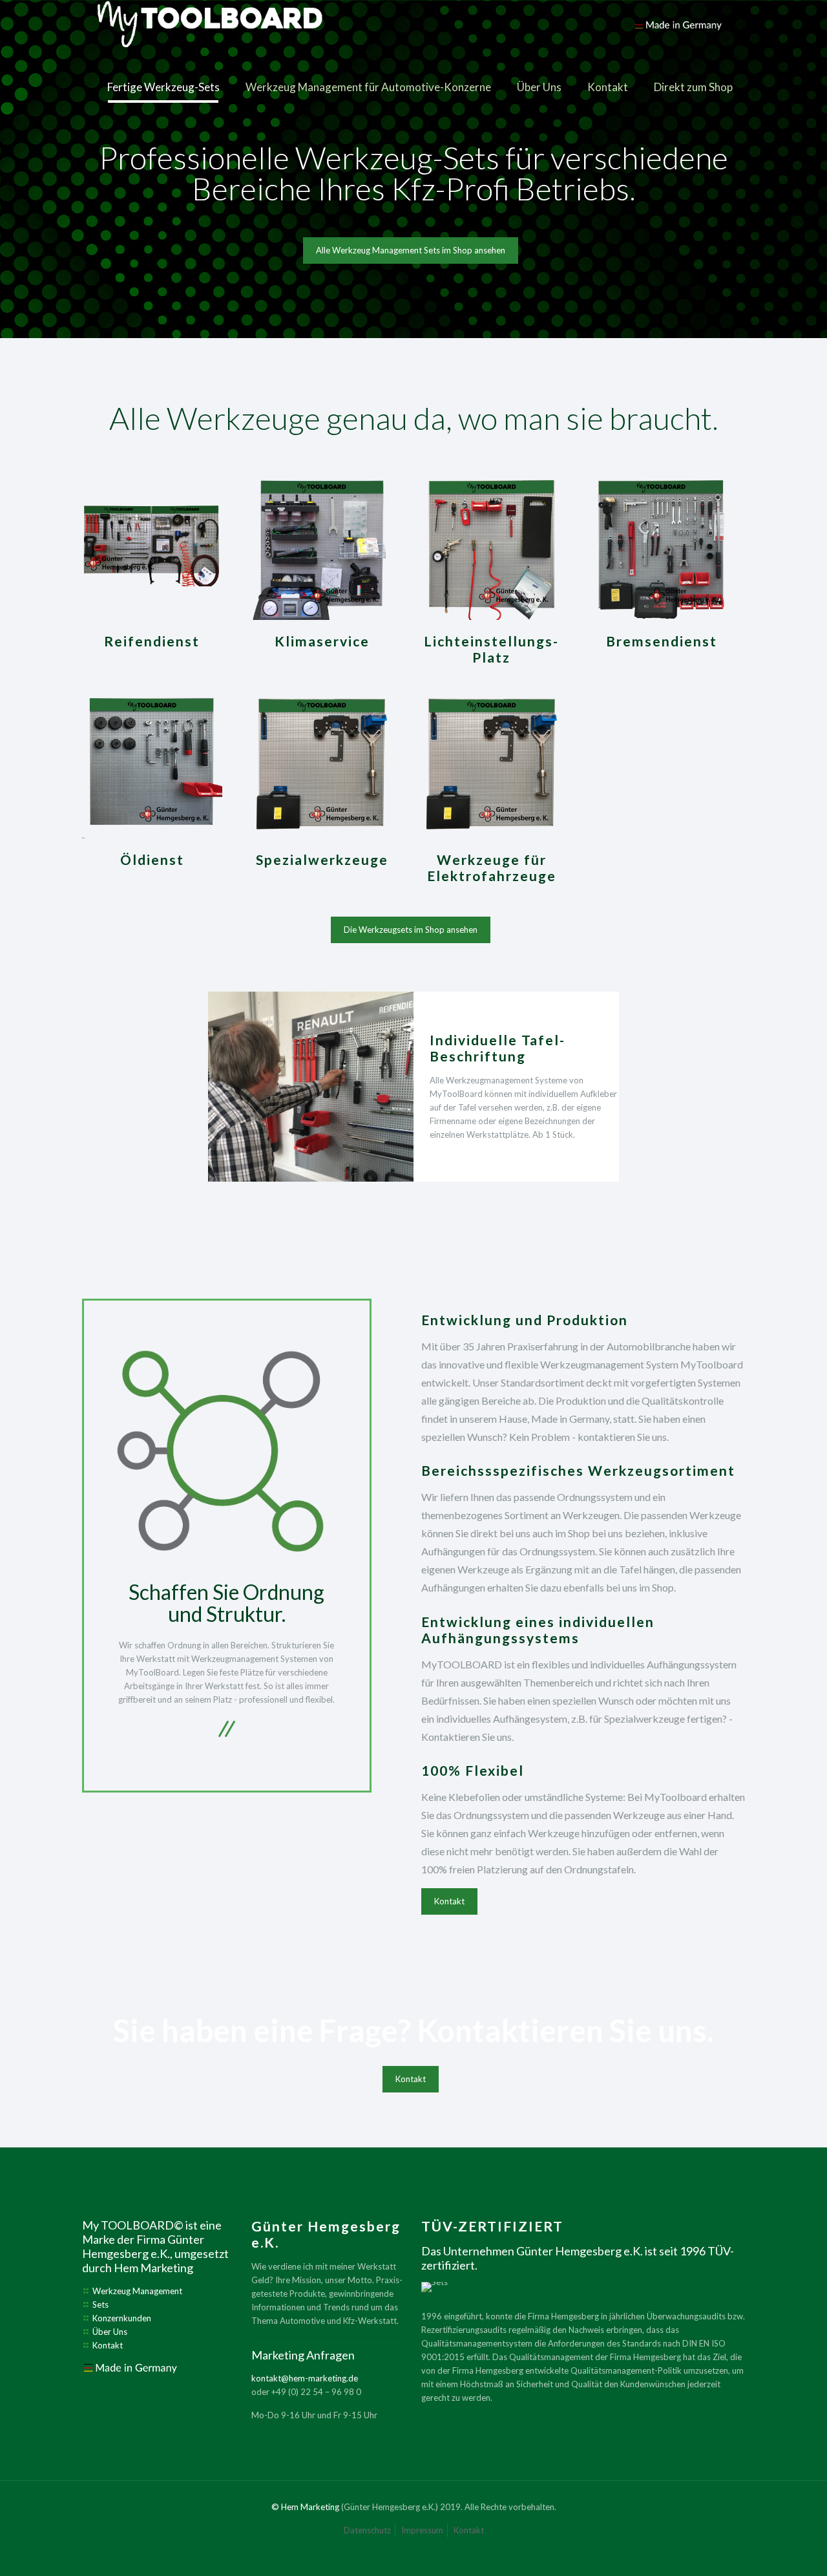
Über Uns (110, 2332)
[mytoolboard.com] (411, 29)
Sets (100, 2305)
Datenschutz (367, 2530)
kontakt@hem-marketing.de (305, 2378)
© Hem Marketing (305, 2507)
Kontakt (108, 2345)
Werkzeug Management (137, 2291)
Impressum (422, 2530)
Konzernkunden (122, 2318)
